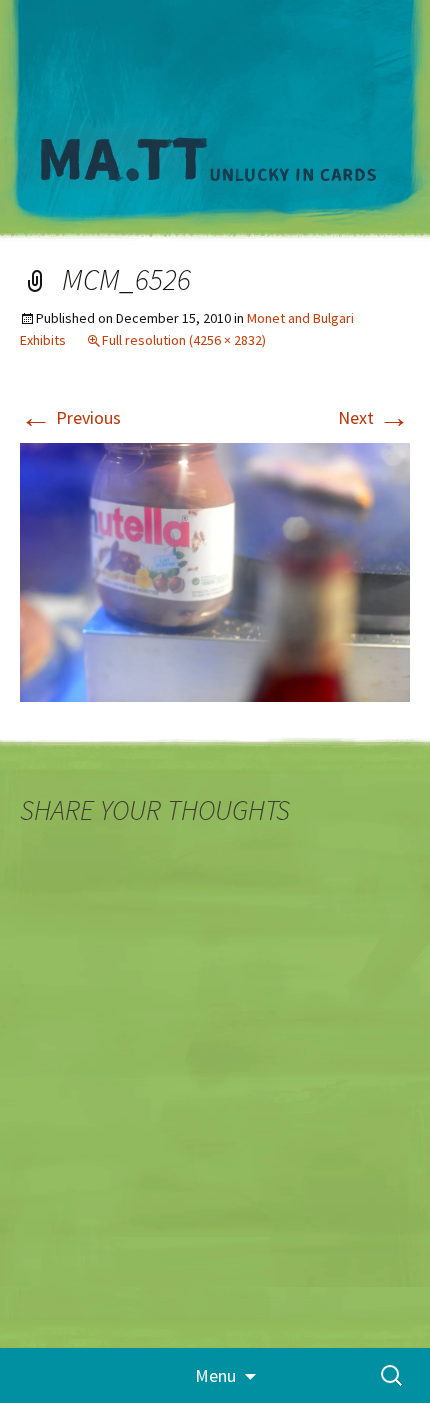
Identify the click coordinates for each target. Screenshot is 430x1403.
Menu (215, 1375)
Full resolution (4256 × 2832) (184, 340)
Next (374, 417)
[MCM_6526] (215, 570)
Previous (70, 417)
